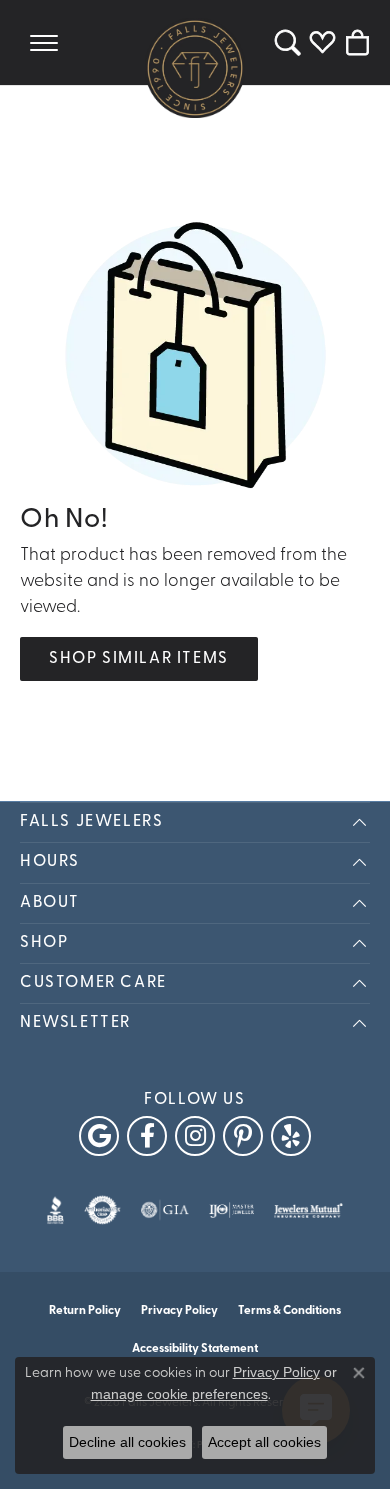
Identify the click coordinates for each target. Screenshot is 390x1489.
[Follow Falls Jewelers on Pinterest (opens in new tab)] (243, 1136)
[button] (287, 42)
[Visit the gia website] (165, 1210)
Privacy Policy (179, 1311)
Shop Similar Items (139, 659)
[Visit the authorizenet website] (102, 1210)
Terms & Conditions (289, 1311)
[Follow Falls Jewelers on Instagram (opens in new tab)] (195, 1136)
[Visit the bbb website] (55, 1210)
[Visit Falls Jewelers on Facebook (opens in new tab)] (147, 1136)
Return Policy (85, 1311)
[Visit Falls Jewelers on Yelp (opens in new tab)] (291, 1136)
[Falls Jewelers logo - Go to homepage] (195, 68)
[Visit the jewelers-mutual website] (308, 1210)
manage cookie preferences (179, 1394)
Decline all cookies (127, 1442)
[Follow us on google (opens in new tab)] (99, 1136)
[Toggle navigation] (44, 42)
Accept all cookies (264, 1442)
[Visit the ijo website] (231, 1210)
